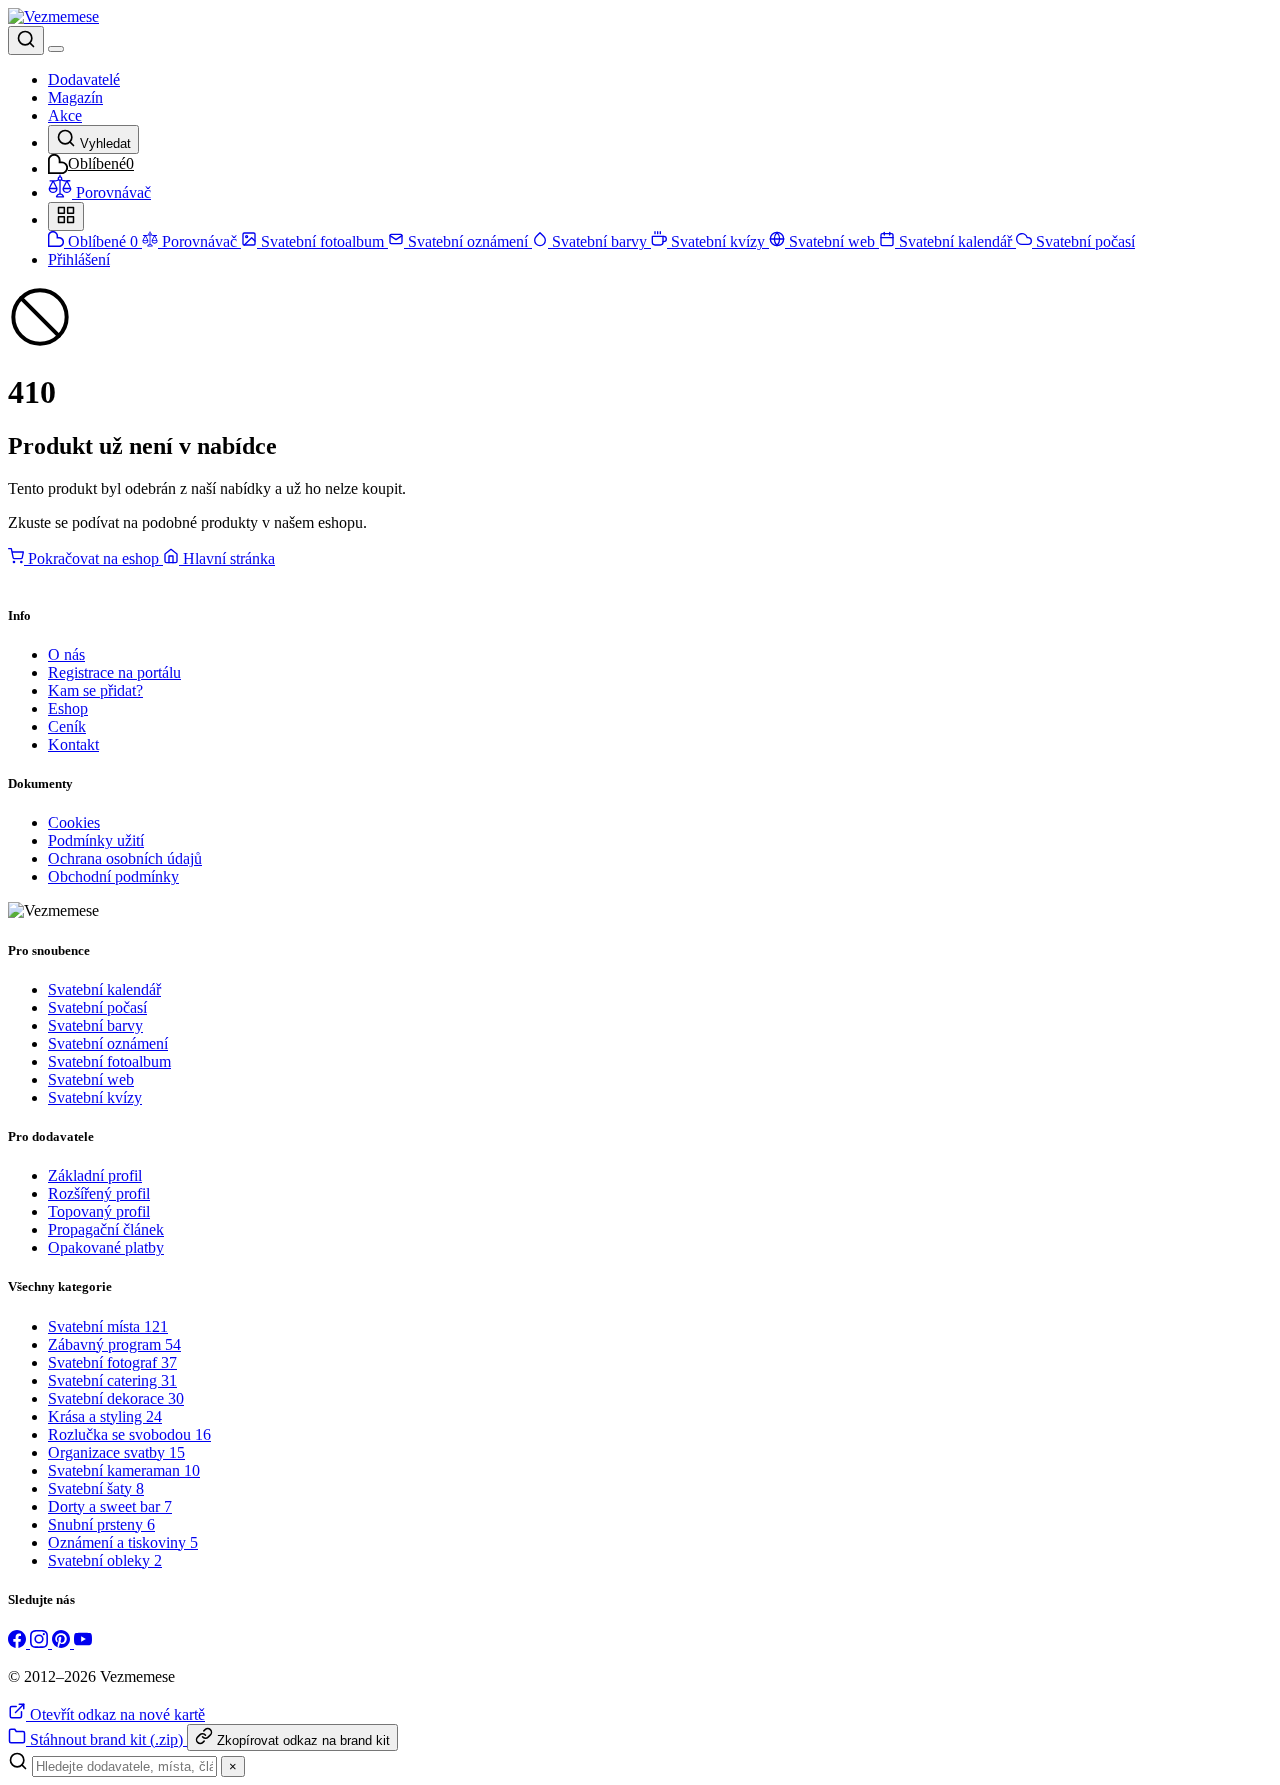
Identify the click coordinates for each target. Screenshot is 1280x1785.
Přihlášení (79, 259)
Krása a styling (105, 1416)
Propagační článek (106, 1229)
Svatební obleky (105, 1560)
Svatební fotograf (112, 1362)
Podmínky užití (96, 840)
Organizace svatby (116, 1452)
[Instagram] (41, 1642)
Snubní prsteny (101, 1524)
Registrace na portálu (114, 672)
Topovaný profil (99, 1211)
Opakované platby (106, 1247)
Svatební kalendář (955, 241)
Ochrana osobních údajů (125, 858)
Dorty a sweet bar (110, 1506)
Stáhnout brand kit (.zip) (106, 1739)
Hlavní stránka (227, 558)
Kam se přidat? (95, 690)
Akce (65, 115)
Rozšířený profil (99, 1193)
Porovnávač (199, 241)
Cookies (74, 822)
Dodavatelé (84, 79)
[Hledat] (26, 40)
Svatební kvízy (718, 241)
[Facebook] (19, 1642)
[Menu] (56, 49)
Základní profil (95, 1175)
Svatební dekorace (116, 1398)
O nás (66, 654)
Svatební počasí (1083, 241)
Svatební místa (108, 1326)
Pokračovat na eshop (93, 558)
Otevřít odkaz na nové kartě (115, 1714)
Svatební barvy (599, 241)
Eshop (68, 708)
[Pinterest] (63, 1642)
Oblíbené (101, 241)
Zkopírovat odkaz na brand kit (301, 1740)
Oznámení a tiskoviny (123, 1542)
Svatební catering (112, 1380)
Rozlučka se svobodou (129, 1434)
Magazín (75, 97)
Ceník (67, 726)
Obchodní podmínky (113, 876)
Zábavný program (114, 1344)
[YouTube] (83, 1642)
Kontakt (73, 744)
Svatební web (832, 241)
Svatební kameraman (124, 1470)
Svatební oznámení (468, 241)
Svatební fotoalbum (322, 241)
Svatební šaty (96, 1488)
